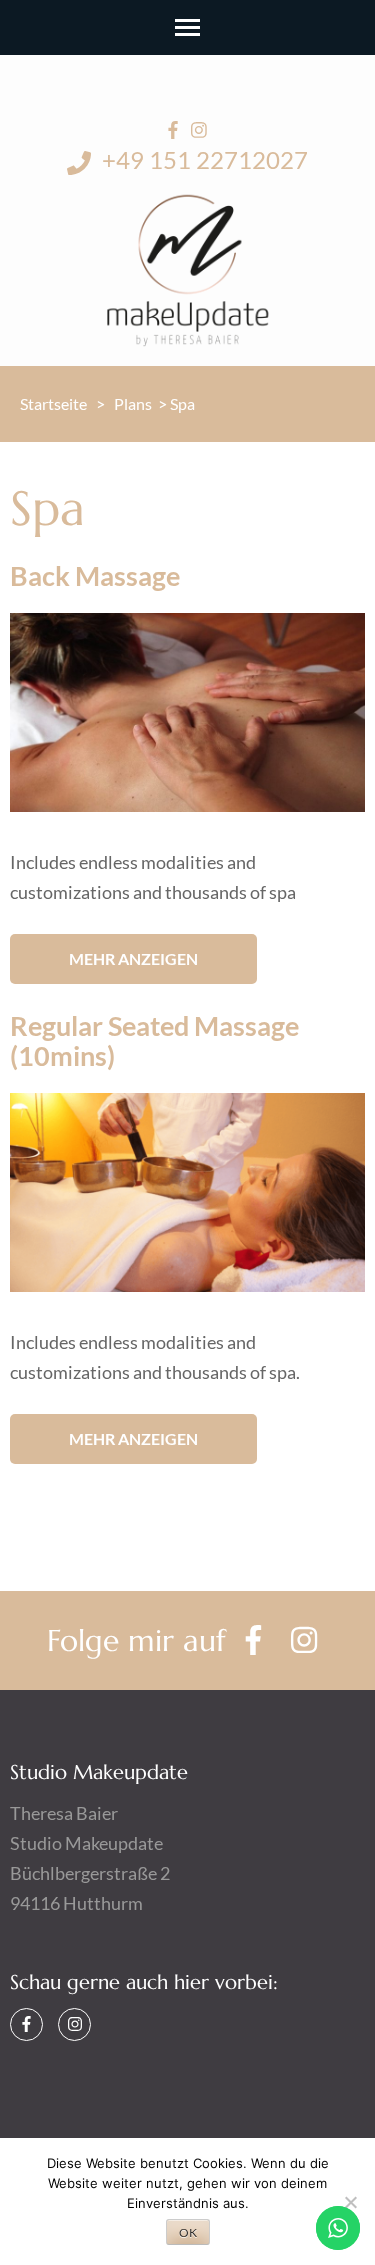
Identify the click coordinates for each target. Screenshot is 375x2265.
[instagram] (199, 130)
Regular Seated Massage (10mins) (154, 1040)
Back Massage (95, 575)
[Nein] (350, 2202)
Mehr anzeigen (133, 958)
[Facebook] (26, 2024)
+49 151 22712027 (202, 159)
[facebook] (173, 130)
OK (188, 2232)
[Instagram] (74, 2024)
